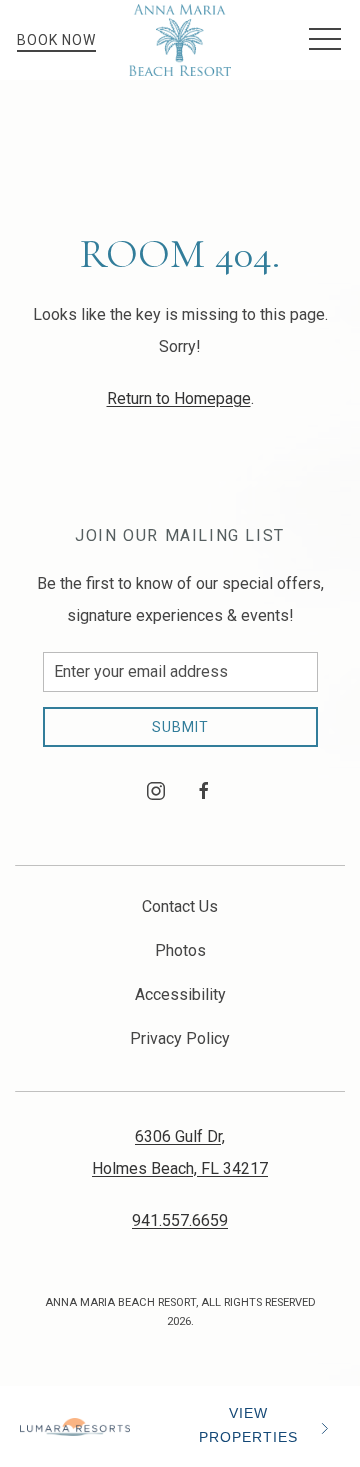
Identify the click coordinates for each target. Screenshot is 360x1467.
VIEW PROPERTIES (248, 1425)
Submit (180, 727)
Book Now (56, 40)
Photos (180, 950)
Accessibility (180, 994)
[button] (325, 40)
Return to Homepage (179, 398)
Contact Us (180, 906)
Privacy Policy (180, 1038)
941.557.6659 (180, 1220)
